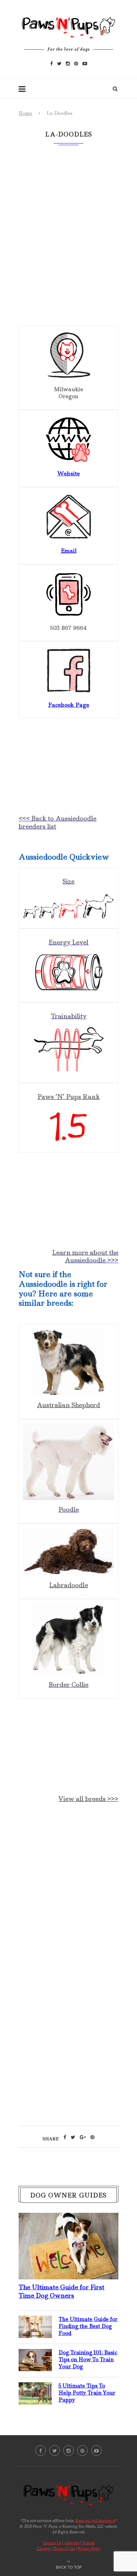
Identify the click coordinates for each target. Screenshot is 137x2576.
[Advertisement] (68, 1888)
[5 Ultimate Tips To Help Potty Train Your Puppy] (35, 2388)
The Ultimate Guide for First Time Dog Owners (62, 2291)
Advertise (72, 2543)
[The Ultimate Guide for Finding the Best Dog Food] (35, 2321)
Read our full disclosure (95, 2521)
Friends (89, 2543)
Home (25, 113)
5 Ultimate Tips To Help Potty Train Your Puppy (87, 2393)
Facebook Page (69, 705)
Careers (43, 2549)
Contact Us (52, 2543)
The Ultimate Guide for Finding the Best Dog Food (88, 2326)
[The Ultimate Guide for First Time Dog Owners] (68, 2218)
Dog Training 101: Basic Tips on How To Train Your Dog (88, 2359)
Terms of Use (64, 2549)
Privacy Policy (89, 2549)
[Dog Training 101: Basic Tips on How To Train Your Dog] (35, 2354)
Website (68, 473)
